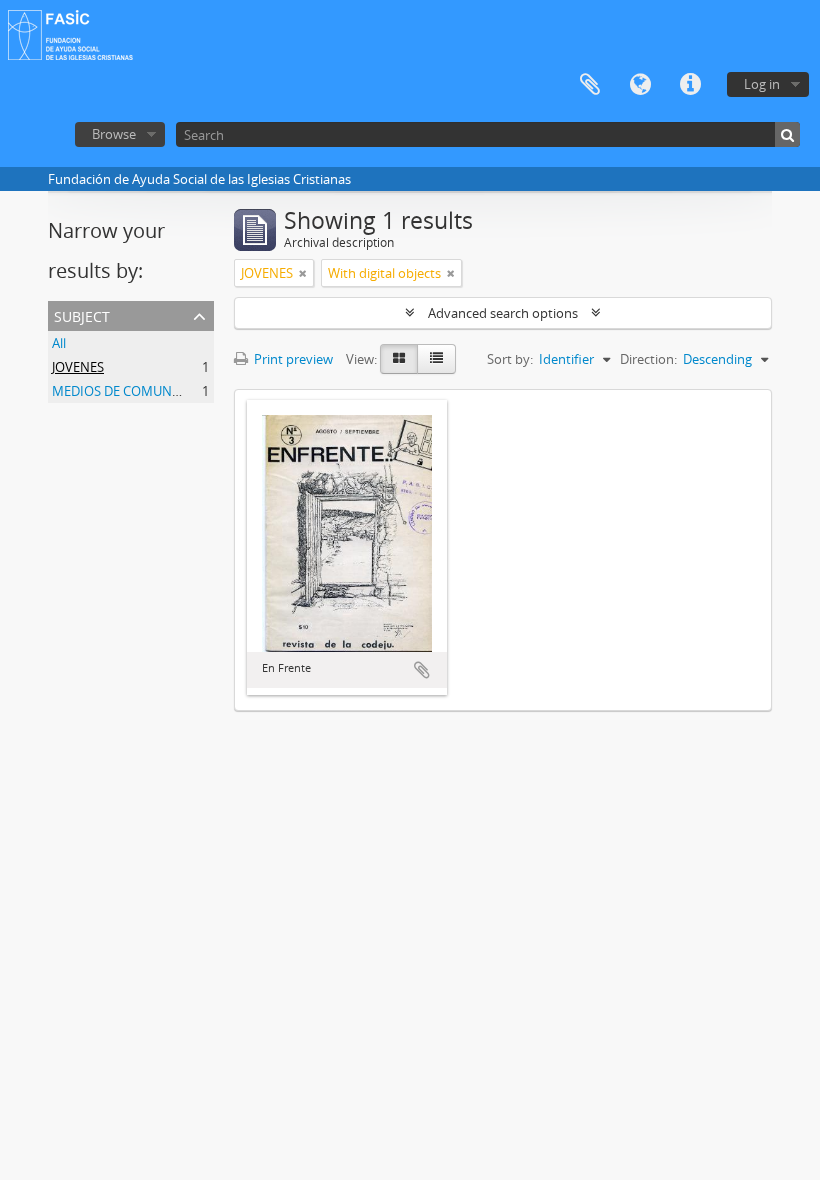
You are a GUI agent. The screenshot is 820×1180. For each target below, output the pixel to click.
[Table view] (436, 359)
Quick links (690, 85)
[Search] (787, 134)
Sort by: (510, 359)
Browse (114, 134)
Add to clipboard (422, 670)
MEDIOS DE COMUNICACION (138, 391)
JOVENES (78, 367)
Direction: (648, 359)
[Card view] (399, 359)
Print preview (292, 359)
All (59, 343)
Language (640, 85)
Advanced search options (503, 313)
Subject (82, 314)
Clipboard (590, 85)
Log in (762, 84)
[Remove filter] (303, 273)
